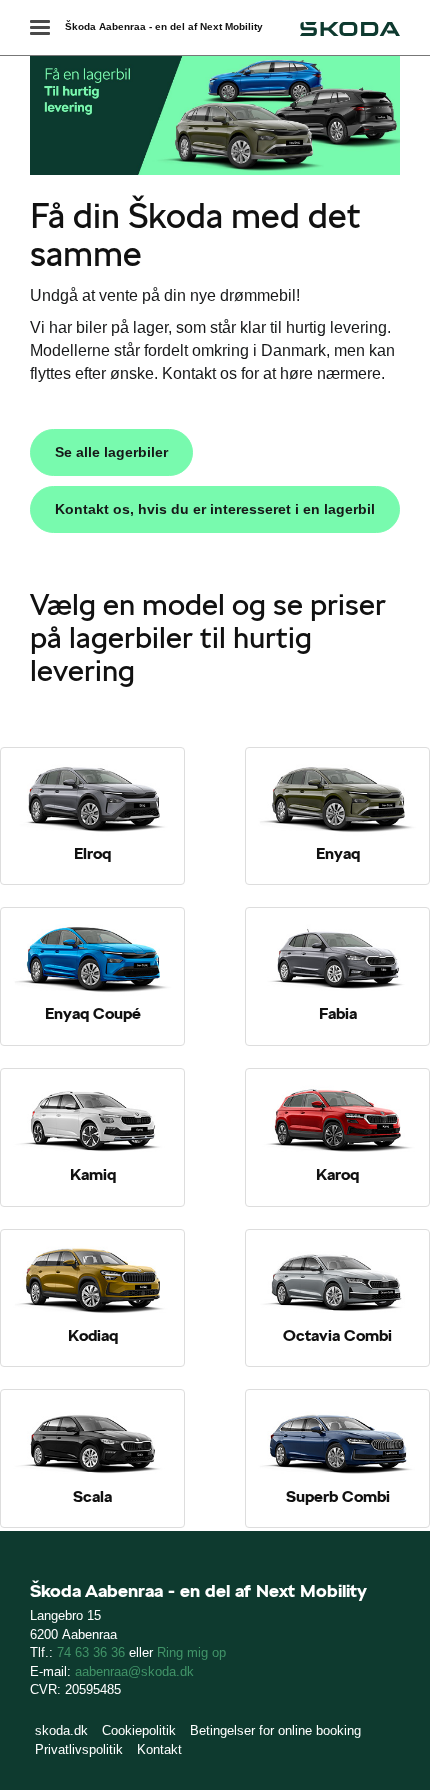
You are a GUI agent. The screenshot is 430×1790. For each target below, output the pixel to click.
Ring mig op (191, 1652)
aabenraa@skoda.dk (134, 1671)
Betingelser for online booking (275, 1730)
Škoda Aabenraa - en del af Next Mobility (164, 26)
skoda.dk (61, 1730)
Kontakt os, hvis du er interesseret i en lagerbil (215, 509)
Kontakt (159, 1749)
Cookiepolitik (139, 1730)
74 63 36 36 (91, 1652)
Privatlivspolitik (79, 1749)
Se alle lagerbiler (111, 452)
